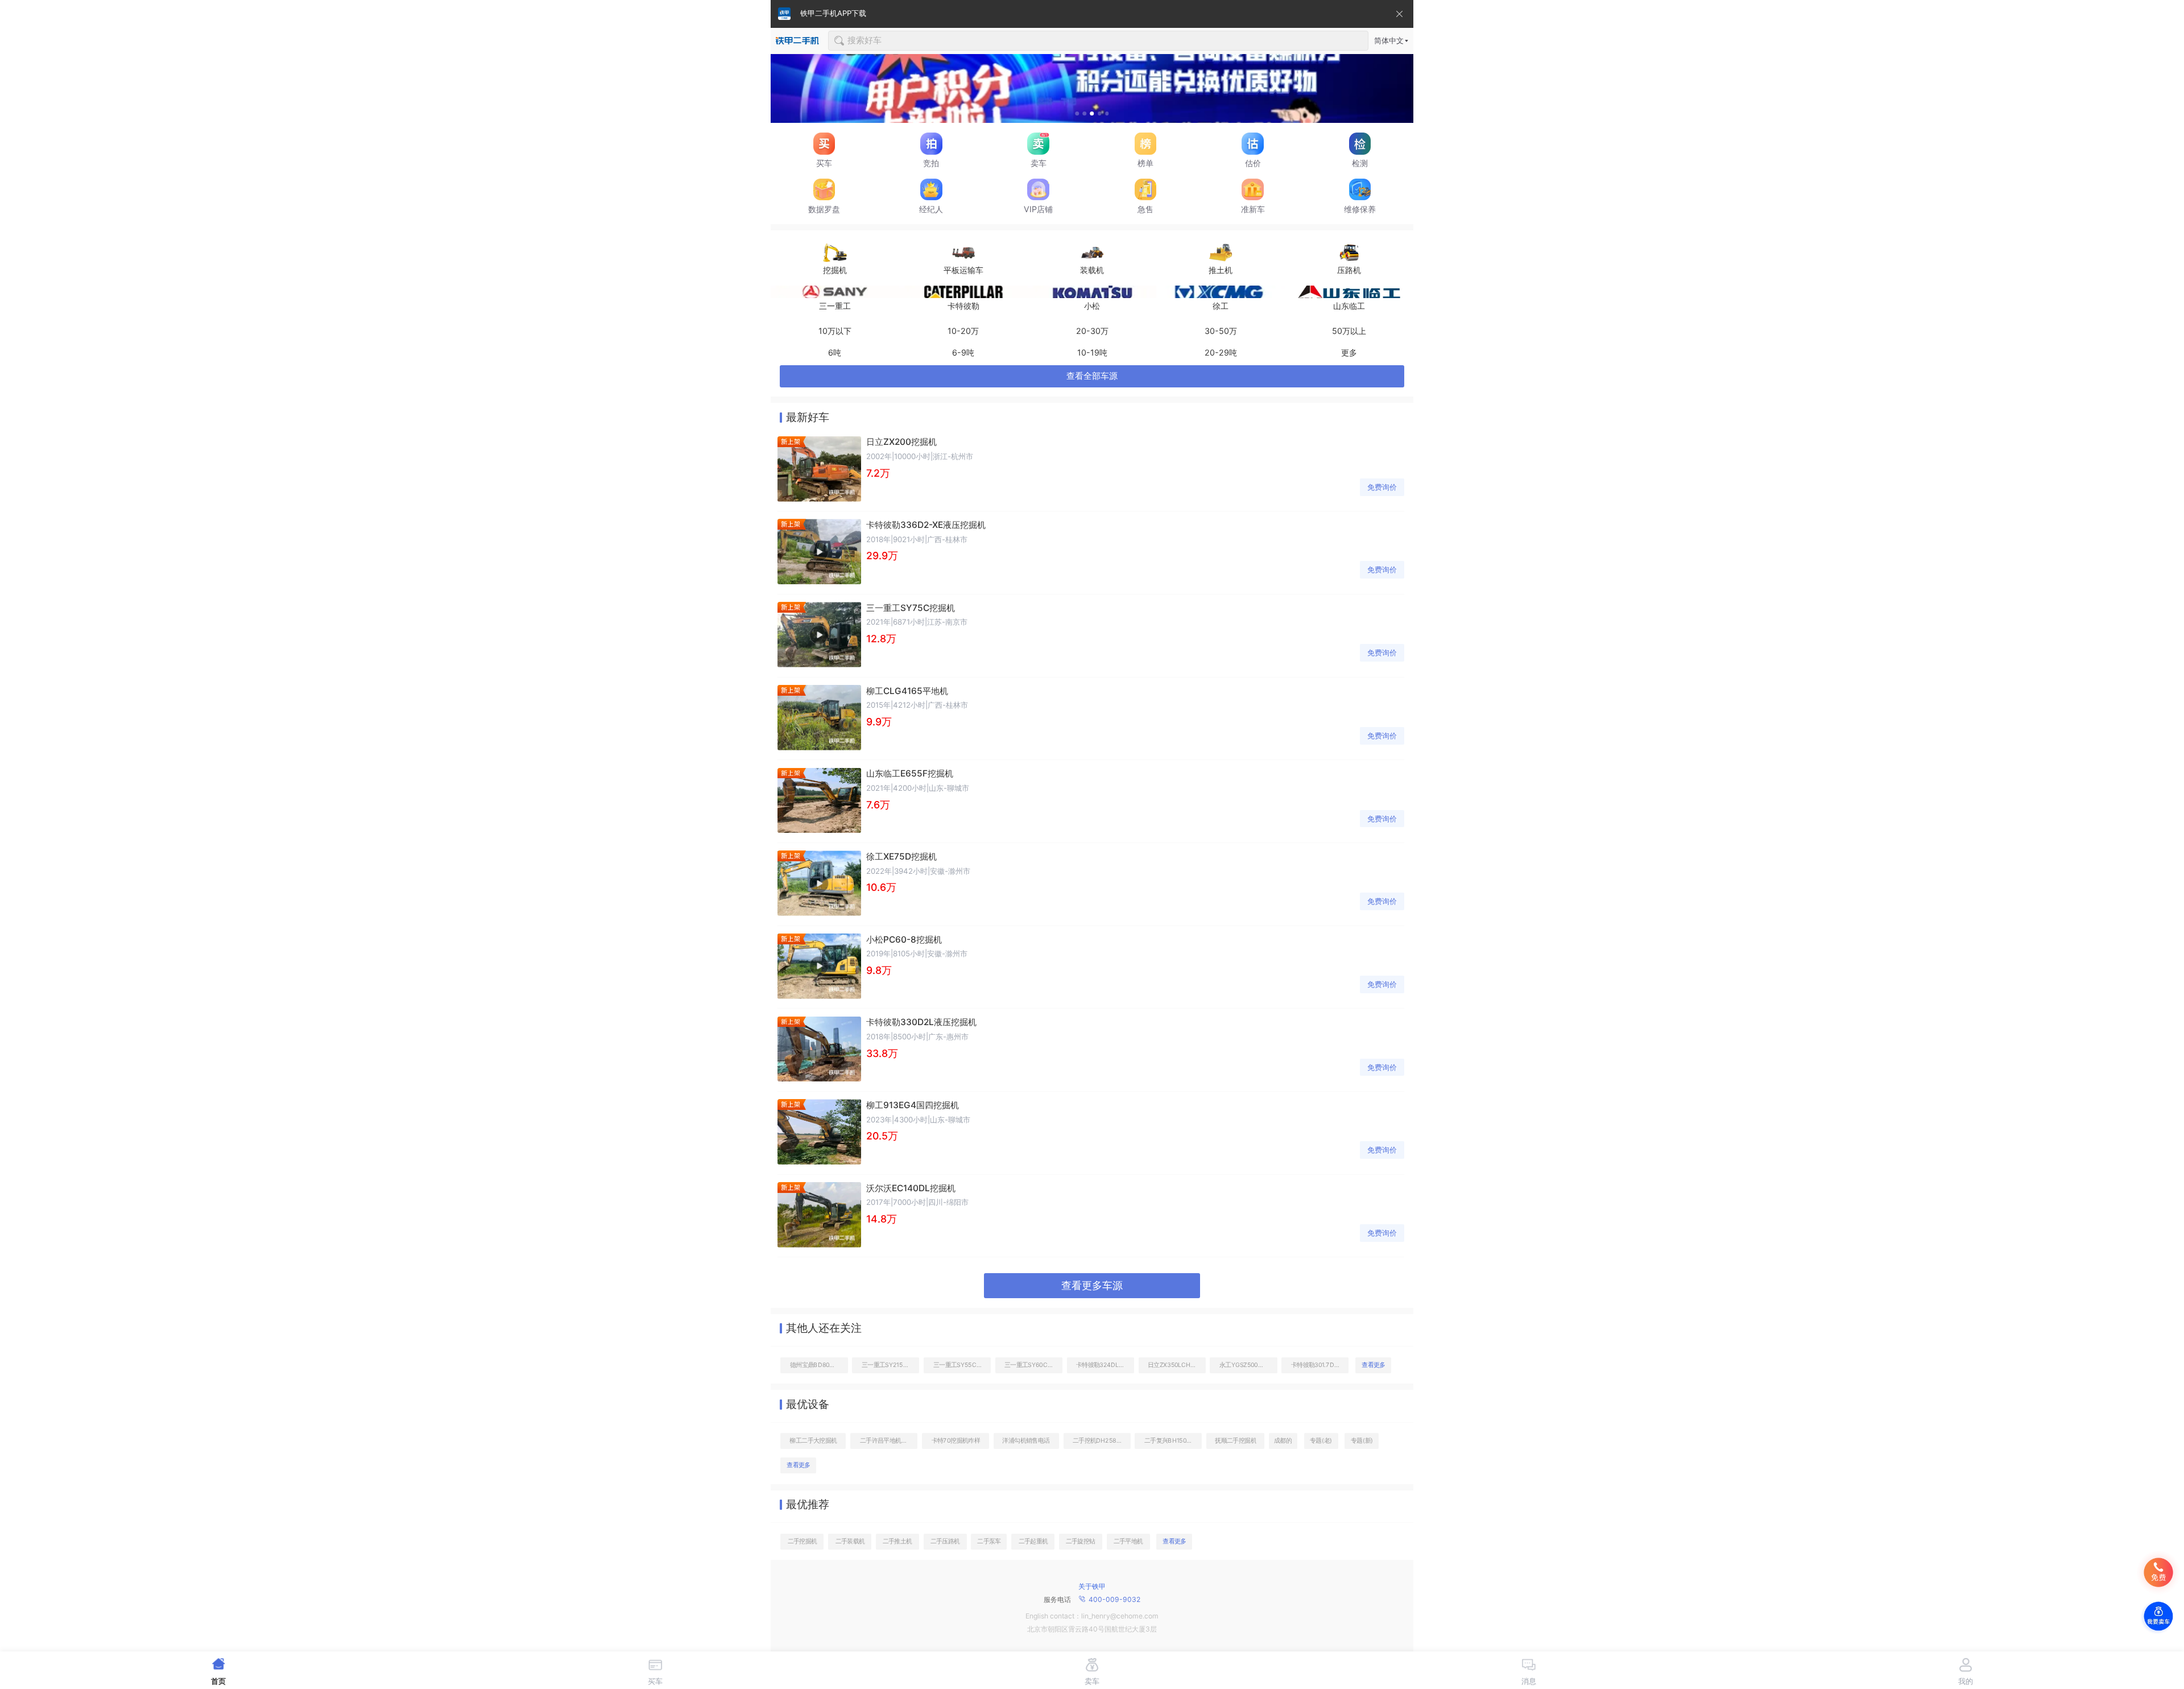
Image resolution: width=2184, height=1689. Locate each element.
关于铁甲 (1092, 1586)
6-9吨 (963, 352)
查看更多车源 (1092, 1285)
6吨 (835, 352)
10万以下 (835, 331)
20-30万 (1092, 331)
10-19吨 (1092, 352)
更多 (1349, 352)
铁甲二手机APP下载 (833, 13)
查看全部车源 (1092, 376)
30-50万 (1221, 331)
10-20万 (963, 331)
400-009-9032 (1114, 1599)
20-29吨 (1221, 352)
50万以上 (1349, 331)
